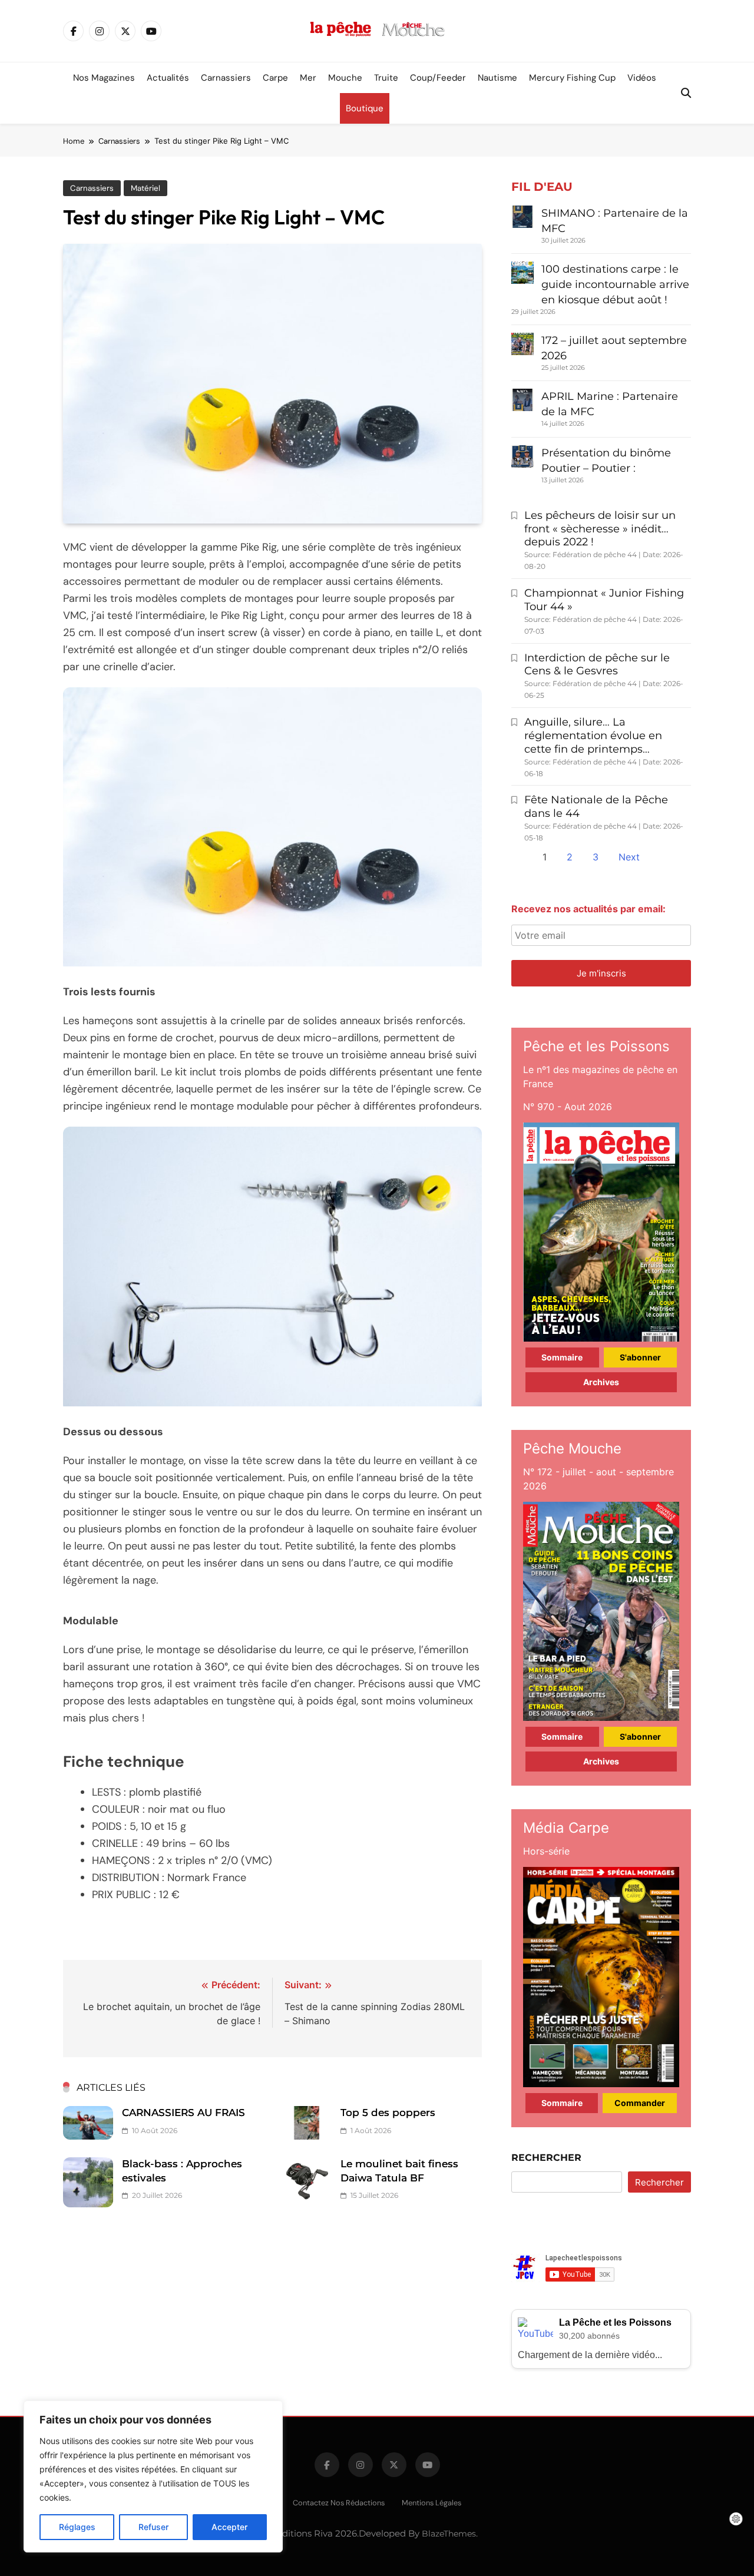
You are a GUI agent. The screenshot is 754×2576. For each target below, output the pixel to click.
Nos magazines (104, 78)
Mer (308, 78)
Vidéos (642, 78)
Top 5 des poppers (388, 2113)
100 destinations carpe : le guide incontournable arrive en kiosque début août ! (615, 284)
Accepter (229, 2527)
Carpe (275, 78)
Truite (386, 78)
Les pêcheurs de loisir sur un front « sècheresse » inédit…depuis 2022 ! (600, 529)
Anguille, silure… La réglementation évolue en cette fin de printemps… (593, 736)
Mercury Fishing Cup (572, 78)
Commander (640, 2103)
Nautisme (497, 78)
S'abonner (640, 1357)
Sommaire (562, 1357)
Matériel (145, 188)
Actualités (168, 78)
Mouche (345, 78)
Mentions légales (431, 2503)
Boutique (365, 108)
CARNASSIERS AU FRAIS (183, 2113)
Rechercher (546, 2158)
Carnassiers (226, 78)
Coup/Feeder (438, 78)
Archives (601, 1382)
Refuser (153, 2527)
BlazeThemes (449, 2534)
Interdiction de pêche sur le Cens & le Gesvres (597, 665)
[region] (153, 2476)
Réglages (77, 2527)
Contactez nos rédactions (339, 2503)
